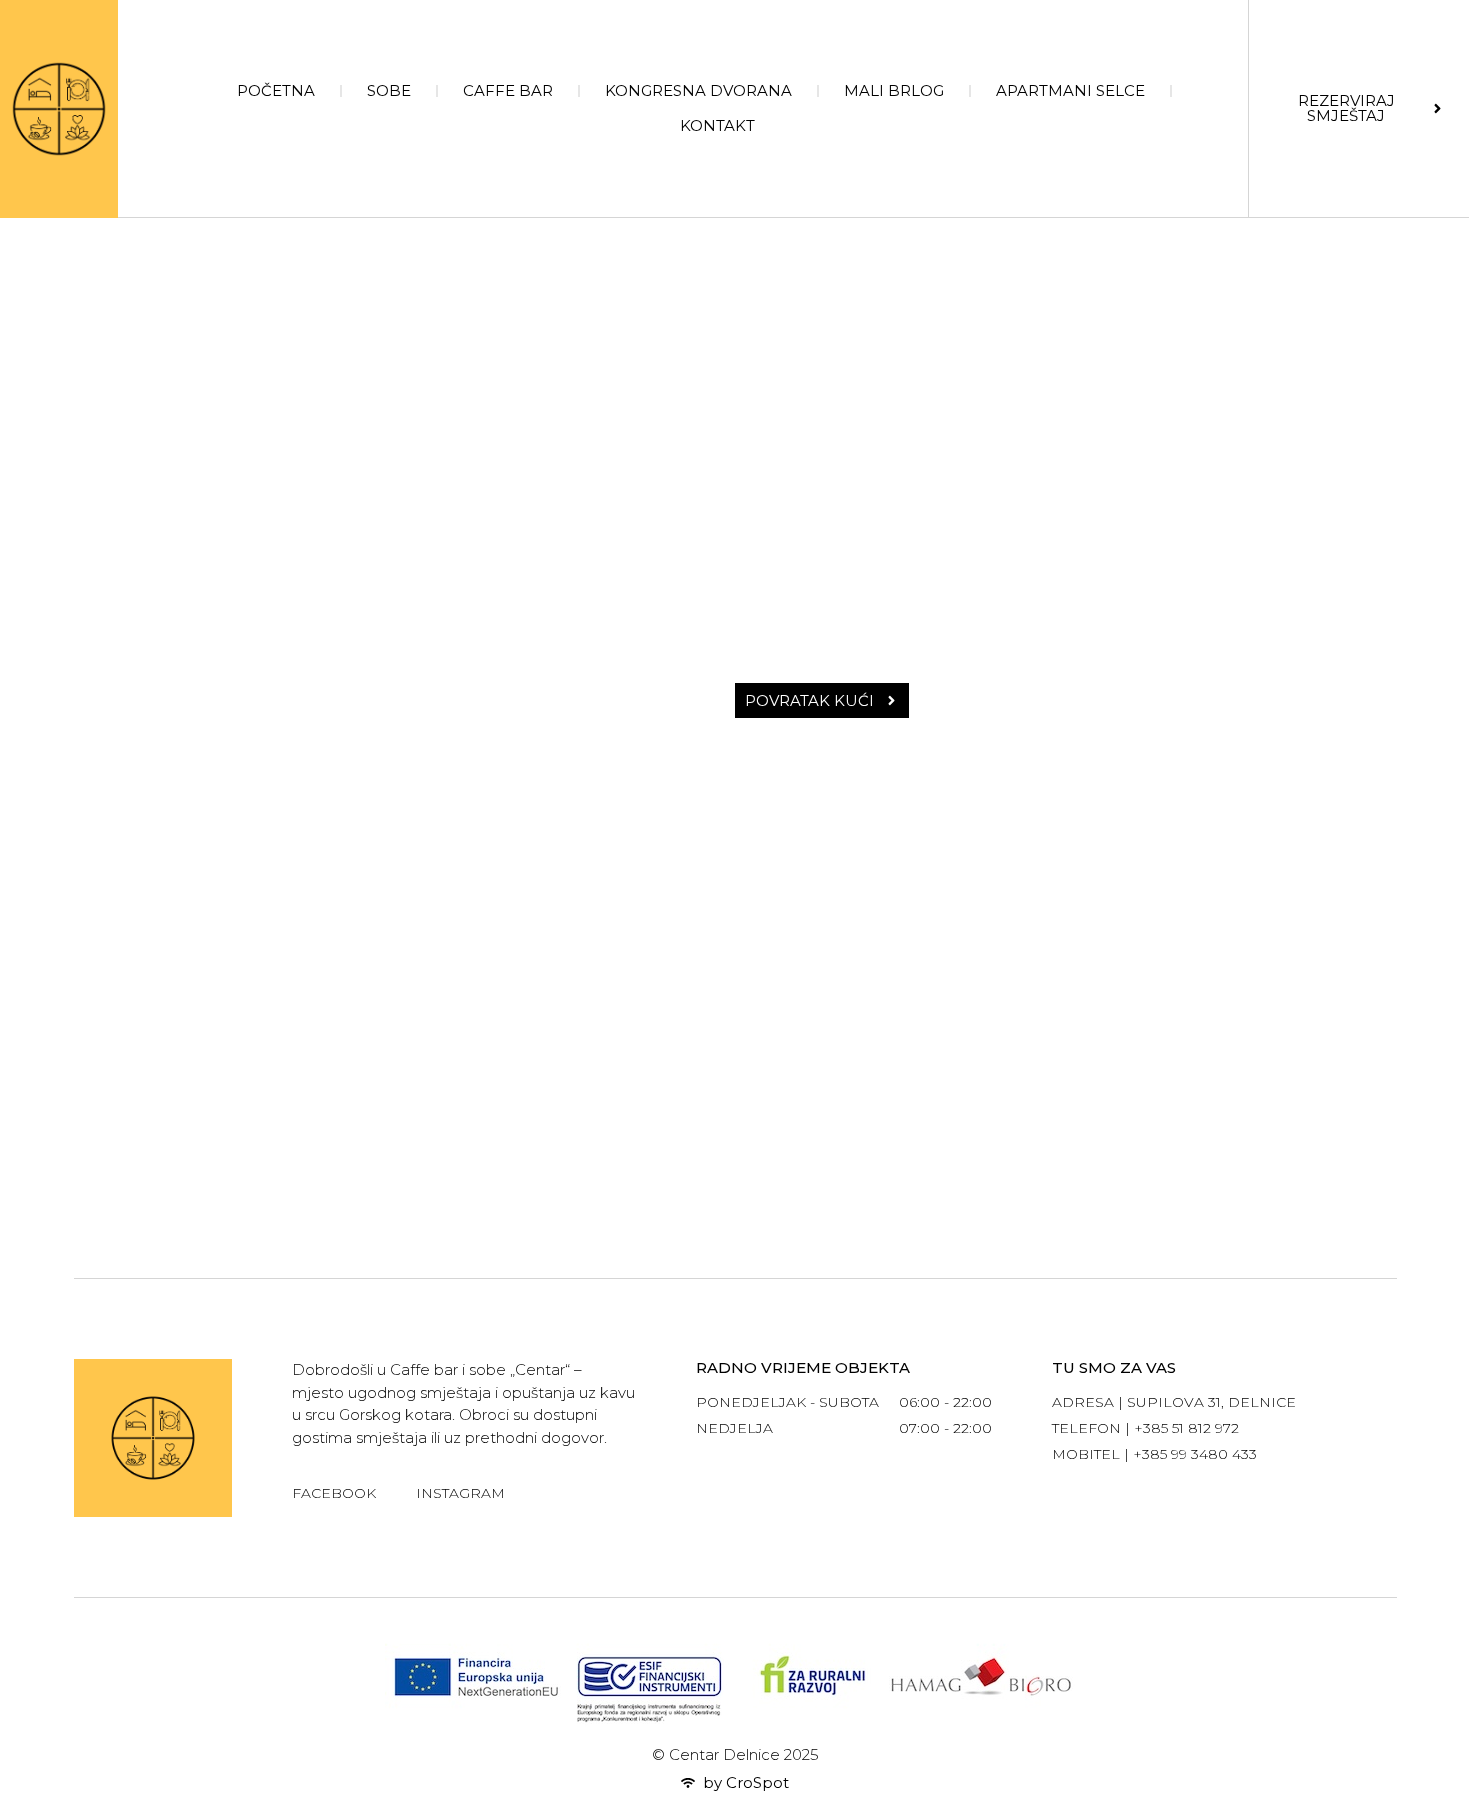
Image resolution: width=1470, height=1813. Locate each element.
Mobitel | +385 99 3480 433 (1154, 1454)
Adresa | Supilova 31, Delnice (1174, 1402)
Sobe (389, 90)
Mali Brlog (894, 90)
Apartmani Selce (1070, 90)
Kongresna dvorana (698, 90)
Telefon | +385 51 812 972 (1145, 1428)
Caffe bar (508, 90)
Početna (276, 90)
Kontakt (717, 125)
